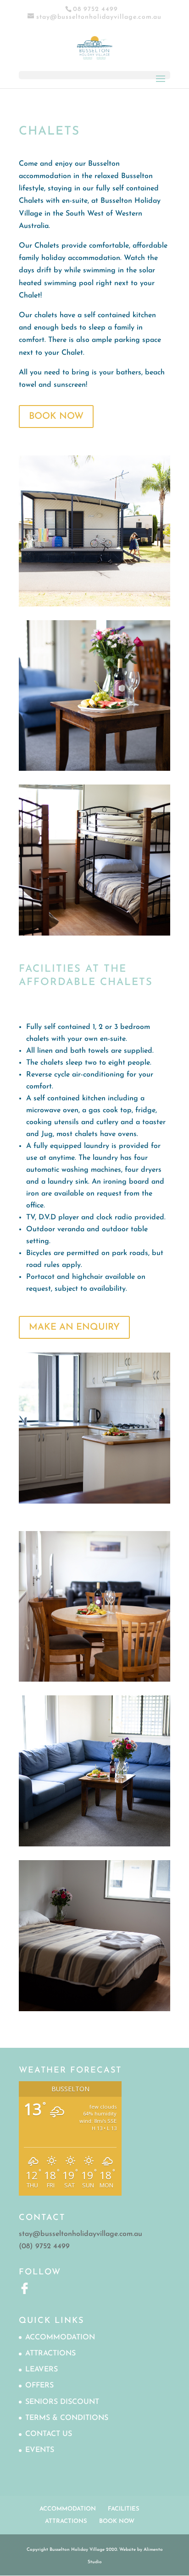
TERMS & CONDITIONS (67, 2418)
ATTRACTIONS (50, 2354)
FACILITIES (124, 2509)
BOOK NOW (56, 417)
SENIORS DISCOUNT (62, 2402)
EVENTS (40, 2450)
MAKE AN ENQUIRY (74, 1327)
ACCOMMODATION (60, 2338)
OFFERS (39, 2386)
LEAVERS (42, 2370)
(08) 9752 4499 (44, 2246)
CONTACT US (49, 2434)
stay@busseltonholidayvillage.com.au (81, 2234)
